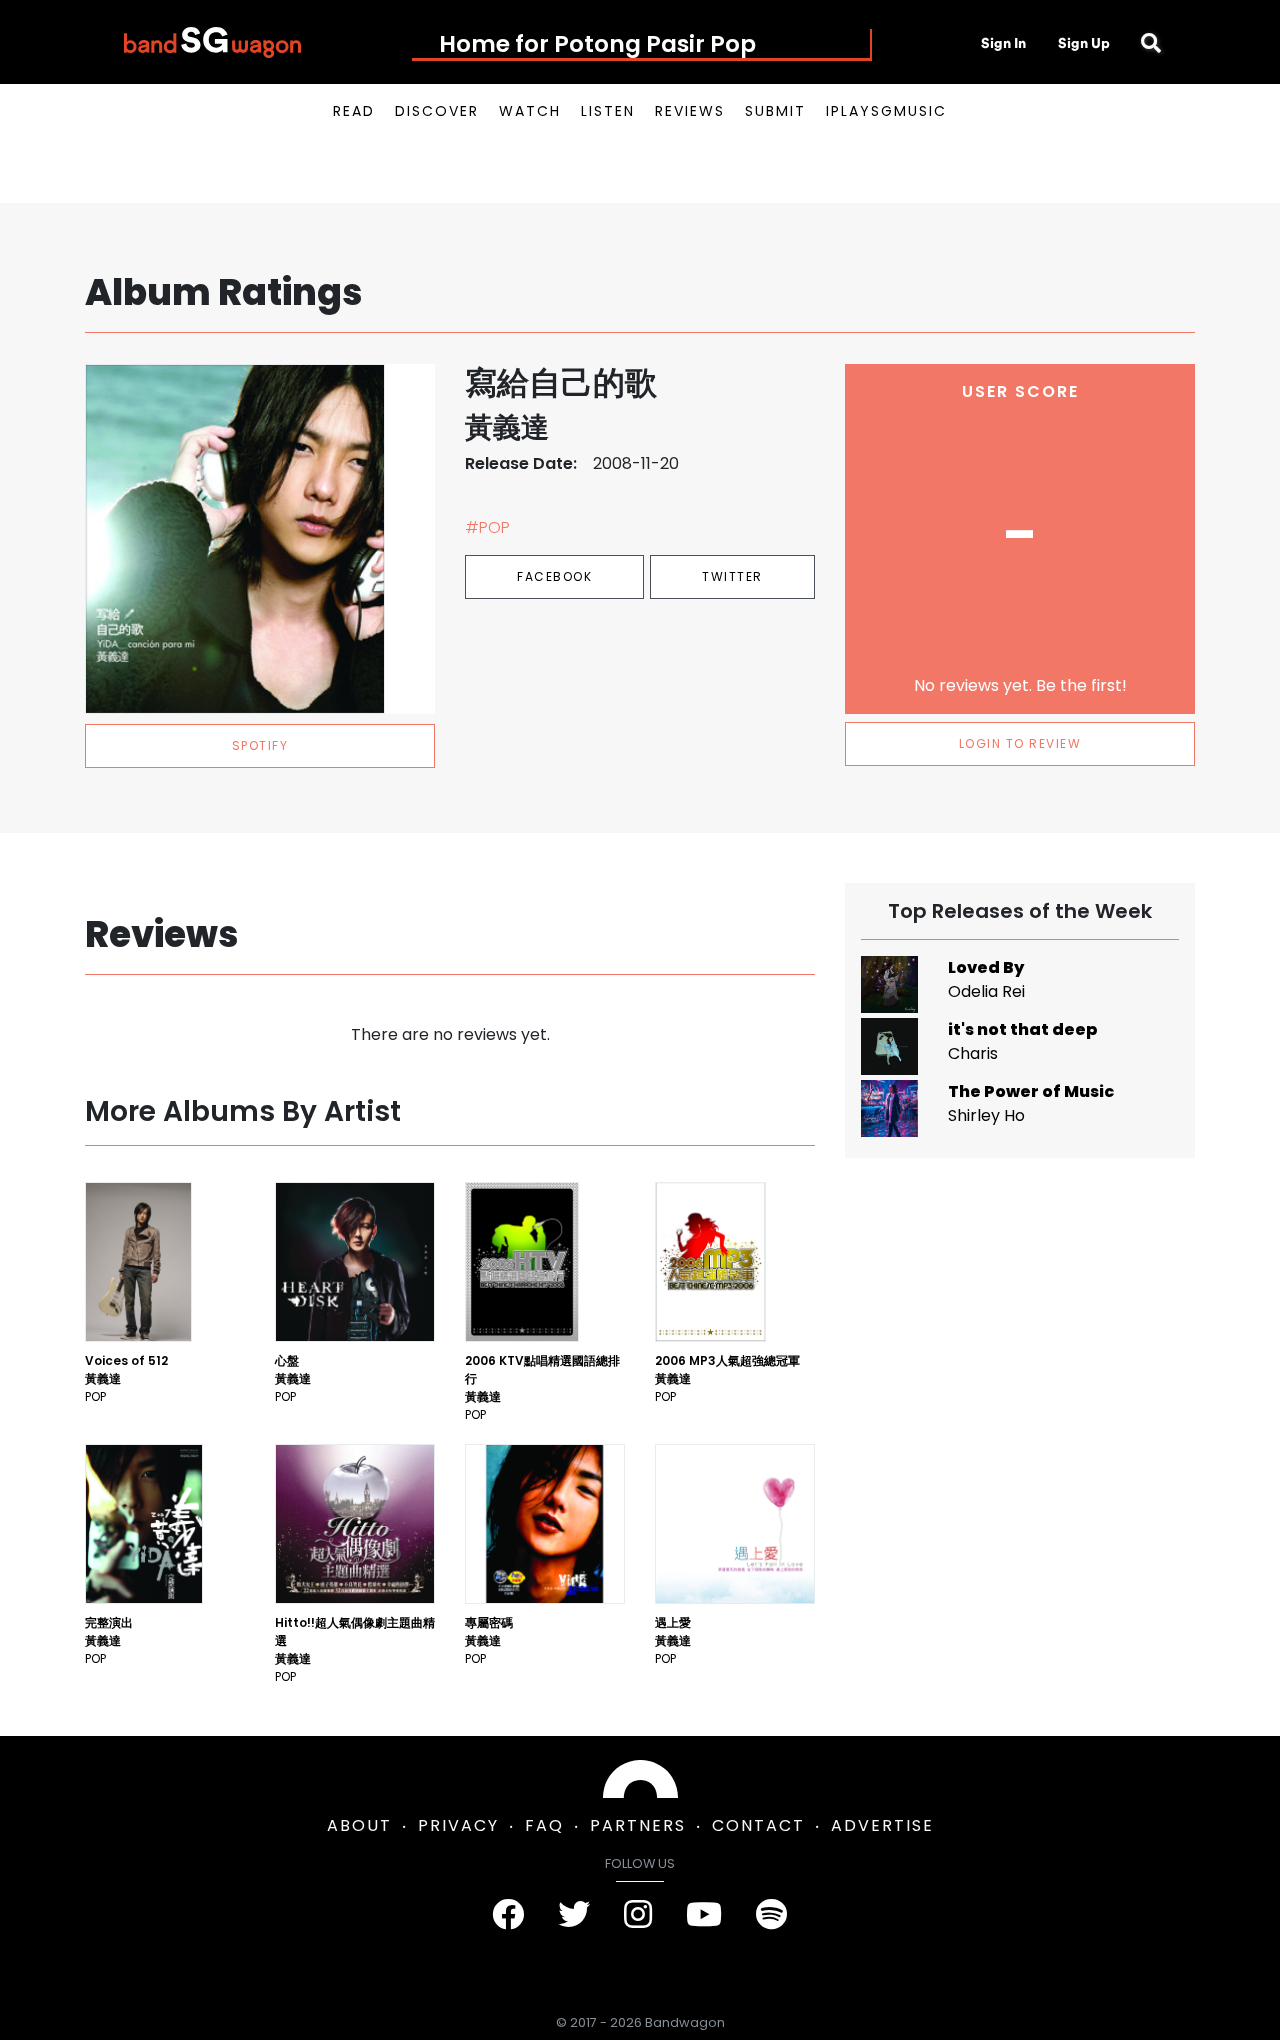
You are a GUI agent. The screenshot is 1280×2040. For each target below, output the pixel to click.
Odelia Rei (986, 991)
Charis (973, 1053)
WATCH (530, 111)
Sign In (1003, 43)
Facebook (554, 576)
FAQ (544, 1825)
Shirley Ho (986, 1115)
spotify (260, 745)
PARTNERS (638, 1825)
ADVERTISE (882, 1825)
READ (354, 111)
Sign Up (1084, 43)
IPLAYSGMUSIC (886, 111)
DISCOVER (437, 111)
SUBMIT (775, 111)
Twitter (732, 576)
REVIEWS (690, 111)
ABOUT (359, 1825)
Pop (95, 1396)
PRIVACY (458, 1825)
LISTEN (608, 111)
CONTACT (758, 1825)
